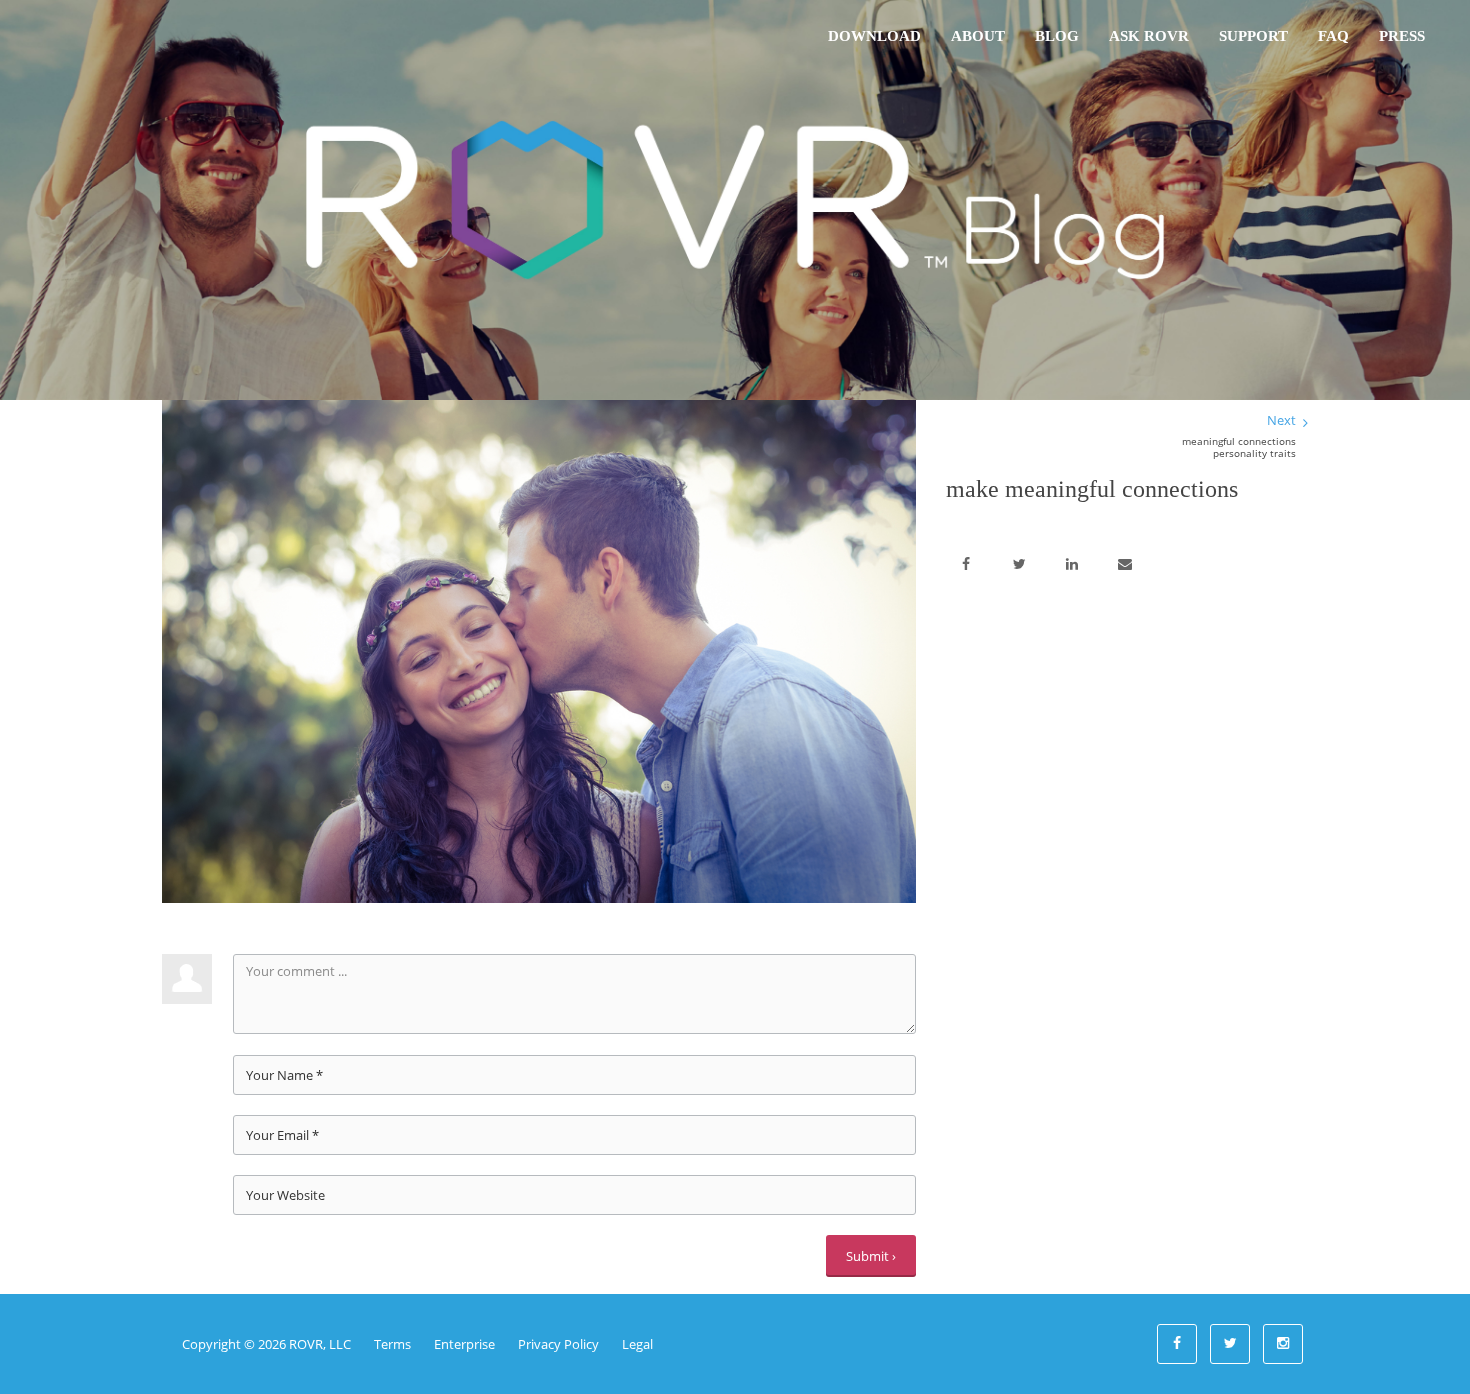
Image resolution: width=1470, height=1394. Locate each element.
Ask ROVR (1149, 36)
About (978, 36)
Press (1402, 36)
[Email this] (1125, 565)
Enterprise (464, 1344)
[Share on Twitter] (1019, 565)
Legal (637, 1344)
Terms (392, 1344)
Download (874, 36)
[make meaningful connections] (539, 650)
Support (1253, 36)
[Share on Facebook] (966, 565)
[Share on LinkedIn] (1072, 565)
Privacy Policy (558, 1344)
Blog (1057, 36)
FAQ (1333, 36)
